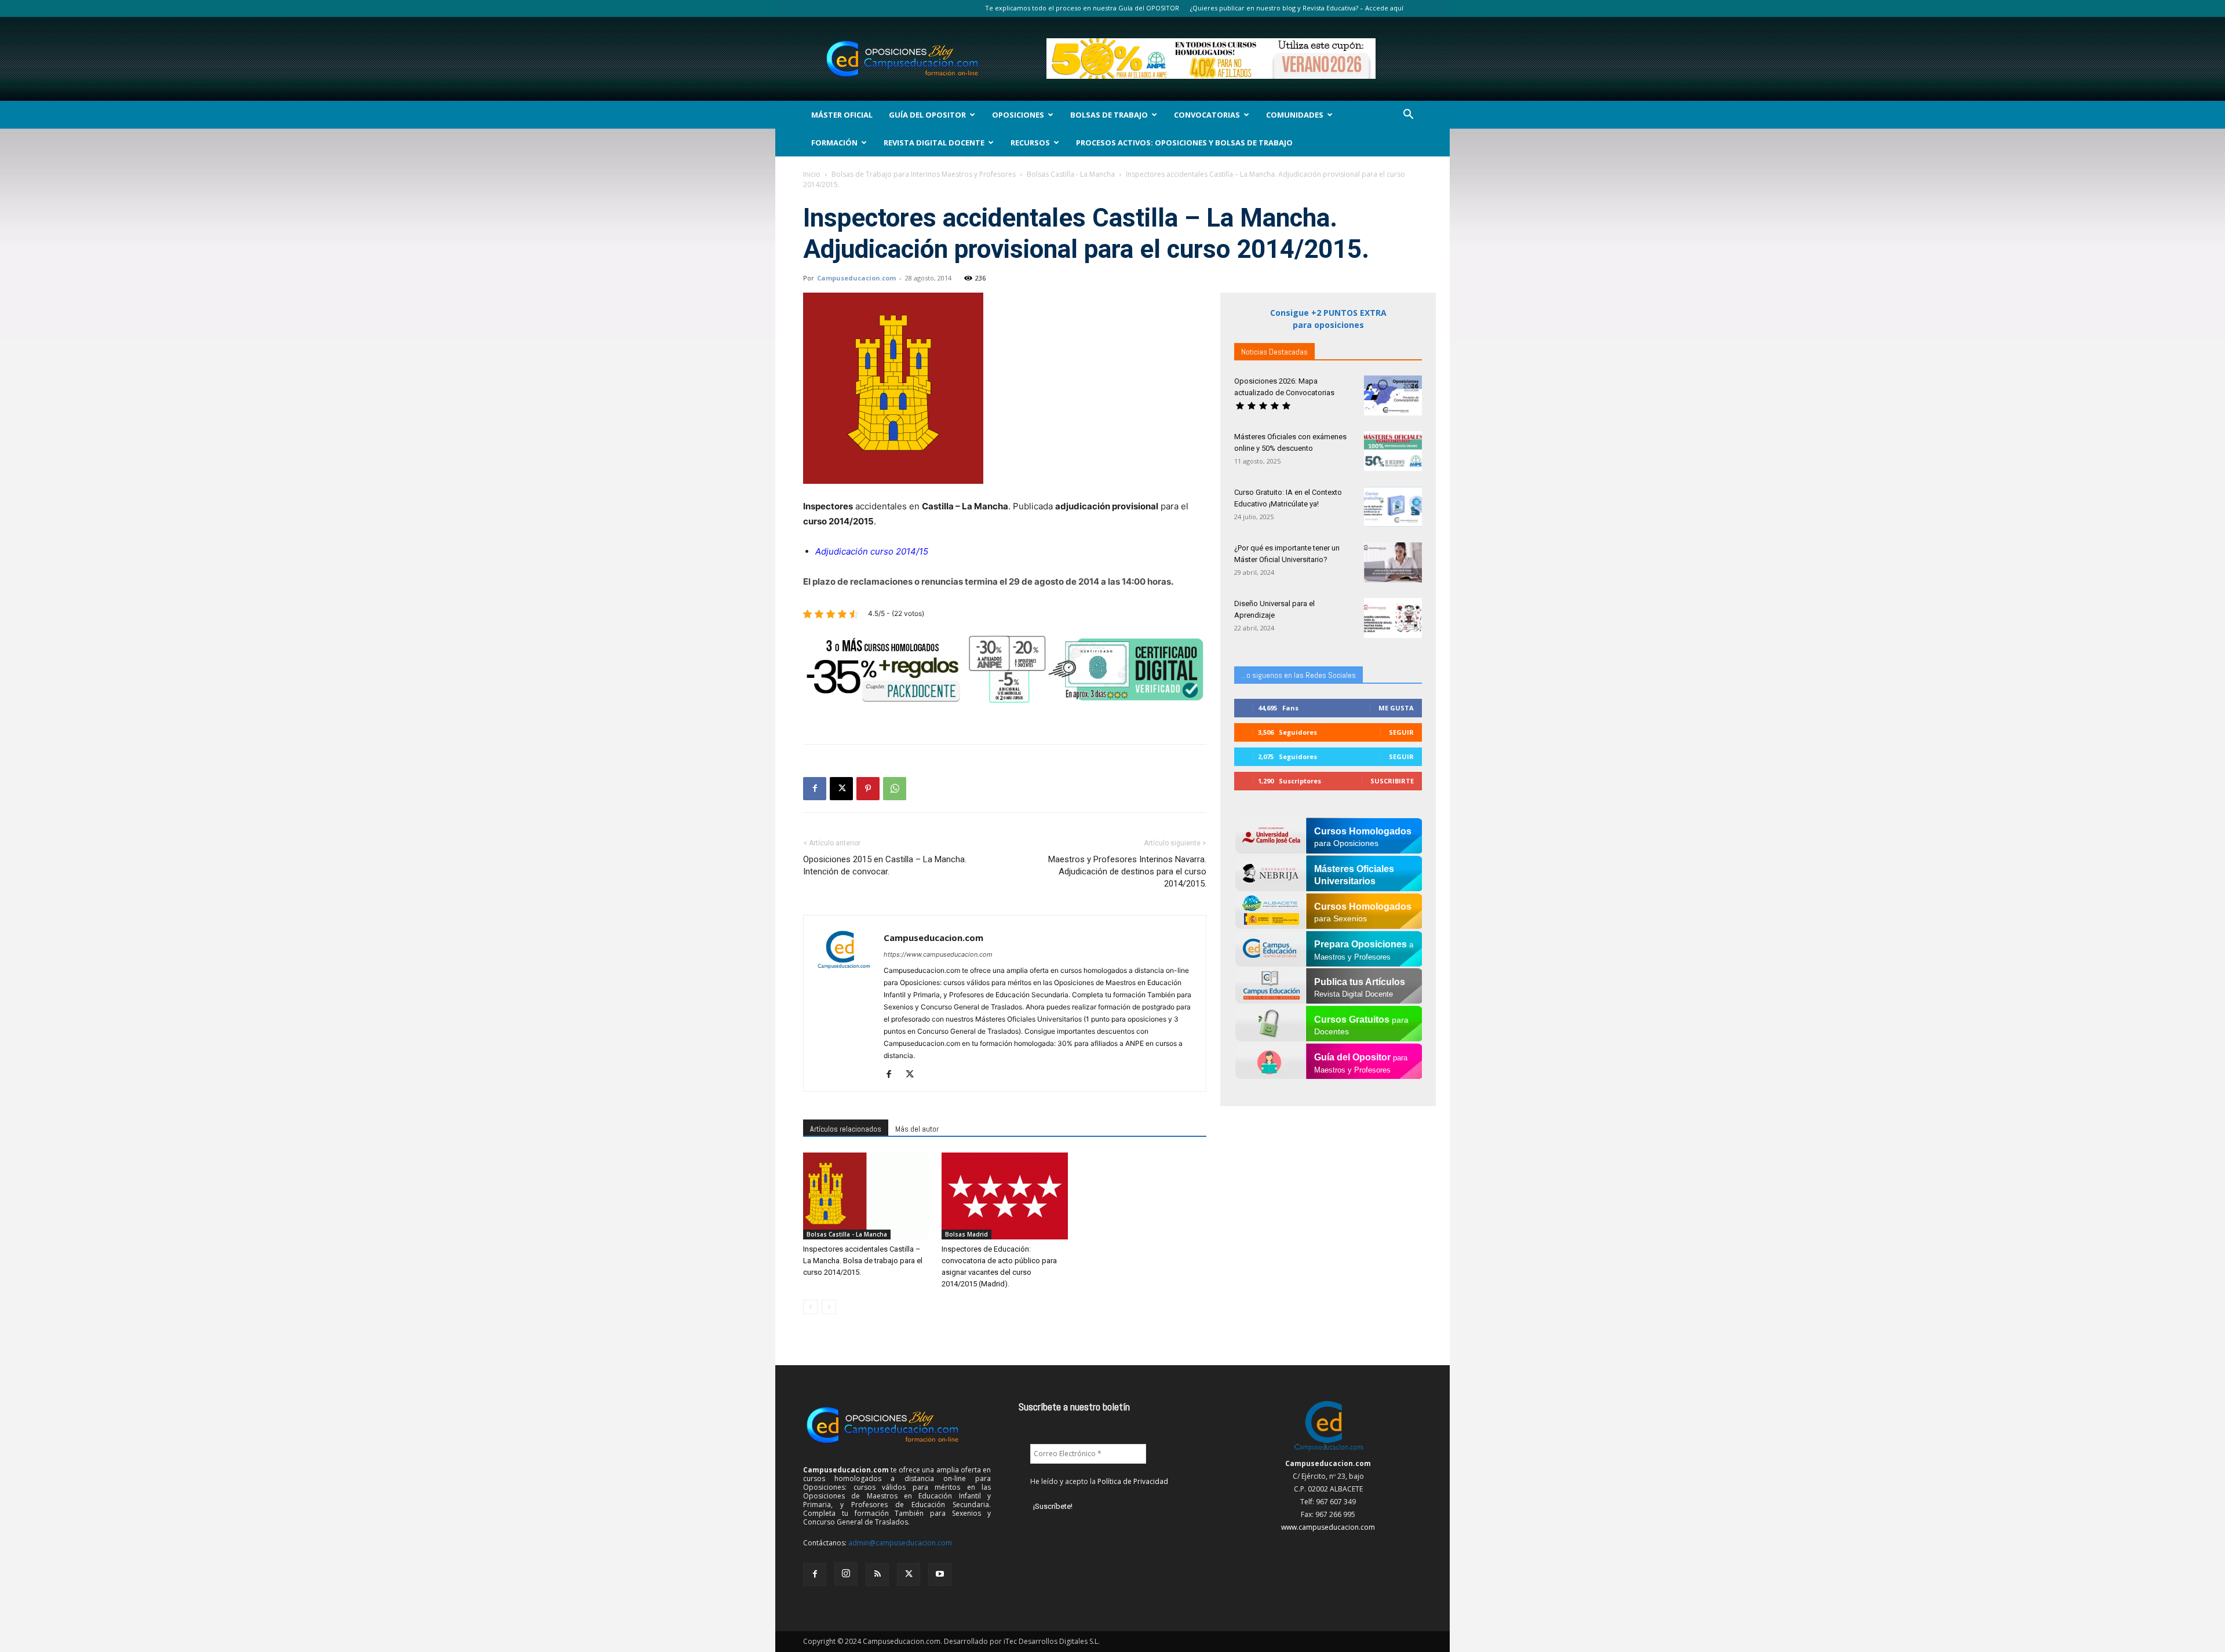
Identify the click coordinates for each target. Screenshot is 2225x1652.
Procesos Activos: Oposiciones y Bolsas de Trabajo (1184, 143)
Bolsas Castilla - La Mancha (1071, 174)
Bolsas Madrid (966, 1234)
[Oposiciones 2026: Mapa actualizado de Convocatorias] (1393, 395)
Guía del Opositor (927, 115)
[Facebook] (815, 789)
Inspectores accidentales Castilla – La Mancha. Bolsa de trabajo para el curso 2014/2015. (863, 1261)
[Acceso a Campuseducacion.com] (1328, 1451)
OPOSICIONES (1018, 115)
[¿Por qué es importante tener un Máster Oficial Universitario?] (1393, 562)
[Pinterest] (868, 789)
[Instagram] (846, 1574)
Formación (834, 143)
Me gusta (1396, 708)
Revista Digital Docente (934, 143)
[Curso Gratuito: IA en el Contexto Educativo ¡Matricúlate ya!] (1393, 507)
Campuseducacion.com (856, 278)
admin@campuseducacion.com (900, 1543)
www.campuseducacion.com (1328, 1527)
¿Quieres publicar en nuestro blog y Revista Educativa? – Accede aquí (1297, 8)
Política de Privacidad (1133, 1481)
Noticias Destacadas (1274, 352)
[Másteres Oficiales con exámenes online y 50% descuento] (1393, 451)
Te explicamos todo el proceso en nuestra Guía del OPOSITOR (1082, 8)
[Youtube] (940, 1574)
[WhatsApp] (895, 789)
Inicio (812, 174)
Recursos (1030, 143)
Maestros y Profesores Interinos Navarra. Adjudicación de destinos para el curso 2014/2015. (1127, 871)
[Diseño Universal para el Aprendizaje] (1393, 618)
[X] (841, 789)
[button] (1408, 116)
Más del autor (917, 1129)
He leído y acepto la (1099, 1481)
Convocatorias (1207, 115)
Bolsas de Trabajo (1109, 115)
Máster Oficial (842, 115)
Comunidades (1295, 115)
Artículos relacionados (846, 1129)
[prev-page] (810, 1307)
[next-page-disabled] (829, 1307)
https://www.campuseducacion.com (938, 954)
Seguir (1401, 732)
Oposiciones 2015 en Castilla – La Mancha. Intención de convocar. (885, 865)
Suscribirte (1392, 781)
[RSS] (877, 1574)
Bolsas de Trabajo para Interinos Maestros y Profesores (924, 174)
